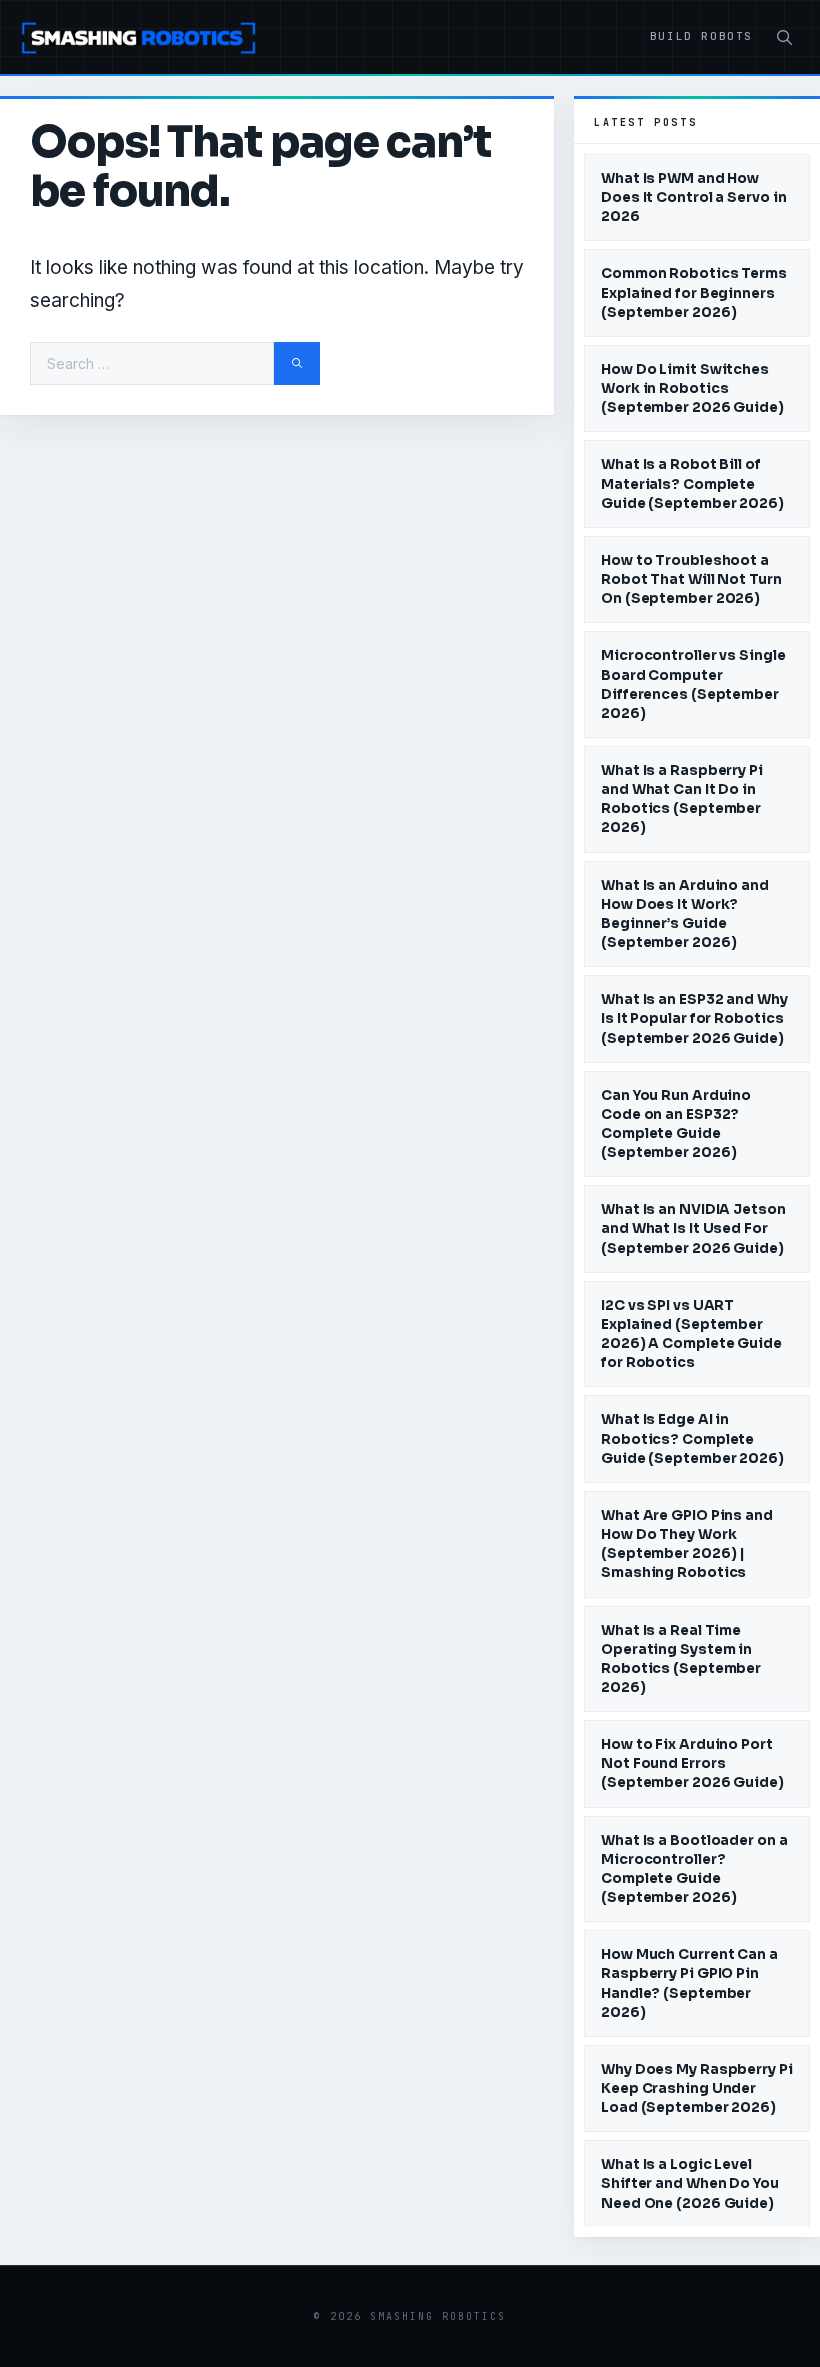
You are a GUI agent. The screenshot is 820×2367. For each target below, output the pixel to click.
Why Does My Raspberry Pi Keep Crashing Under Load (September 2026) (697, 2088)
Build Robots (701, 36)
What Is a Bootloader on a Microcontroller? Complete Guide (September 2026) (694, 1869)
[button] (784, 38)
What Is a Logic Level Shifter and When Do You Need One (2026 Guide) (690, 2183)
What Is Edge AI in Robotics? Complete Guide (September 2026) (692, 1438)
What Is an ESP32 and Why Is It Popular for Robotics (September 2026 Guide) (694, 1018)
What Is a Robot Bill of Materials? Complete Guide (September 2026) (692, 483)
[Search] (297, 363)
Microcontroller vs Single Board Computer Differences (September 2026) (693, 684)
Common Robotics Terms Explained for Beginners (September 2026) (694, 292)
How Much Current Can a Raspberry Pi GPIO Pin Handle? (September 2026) (689, 1983)
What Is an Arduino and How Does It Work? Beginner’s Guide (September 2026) (685, 914)
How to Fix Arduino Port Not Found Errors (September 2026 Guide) (692, 1763)
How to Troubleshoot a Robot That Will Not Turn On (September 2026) (691, 579)
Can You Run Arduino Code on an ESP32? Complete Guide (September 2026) (676, 1124)
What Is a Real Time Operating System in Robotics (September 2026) (681, 1659)
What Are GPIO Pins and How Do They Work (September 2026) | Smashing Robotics (687, 1544)
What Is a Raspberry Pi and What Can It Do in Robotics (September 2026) (682, 799)
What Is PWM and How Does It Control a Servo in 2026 (693, 197)
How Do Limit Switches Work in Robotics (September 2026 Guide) (692, 388)
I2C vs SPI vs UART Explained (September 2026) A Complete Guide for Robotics (691, 1334)
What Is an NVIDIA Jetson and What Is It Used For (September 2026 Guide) (693, 1228)
